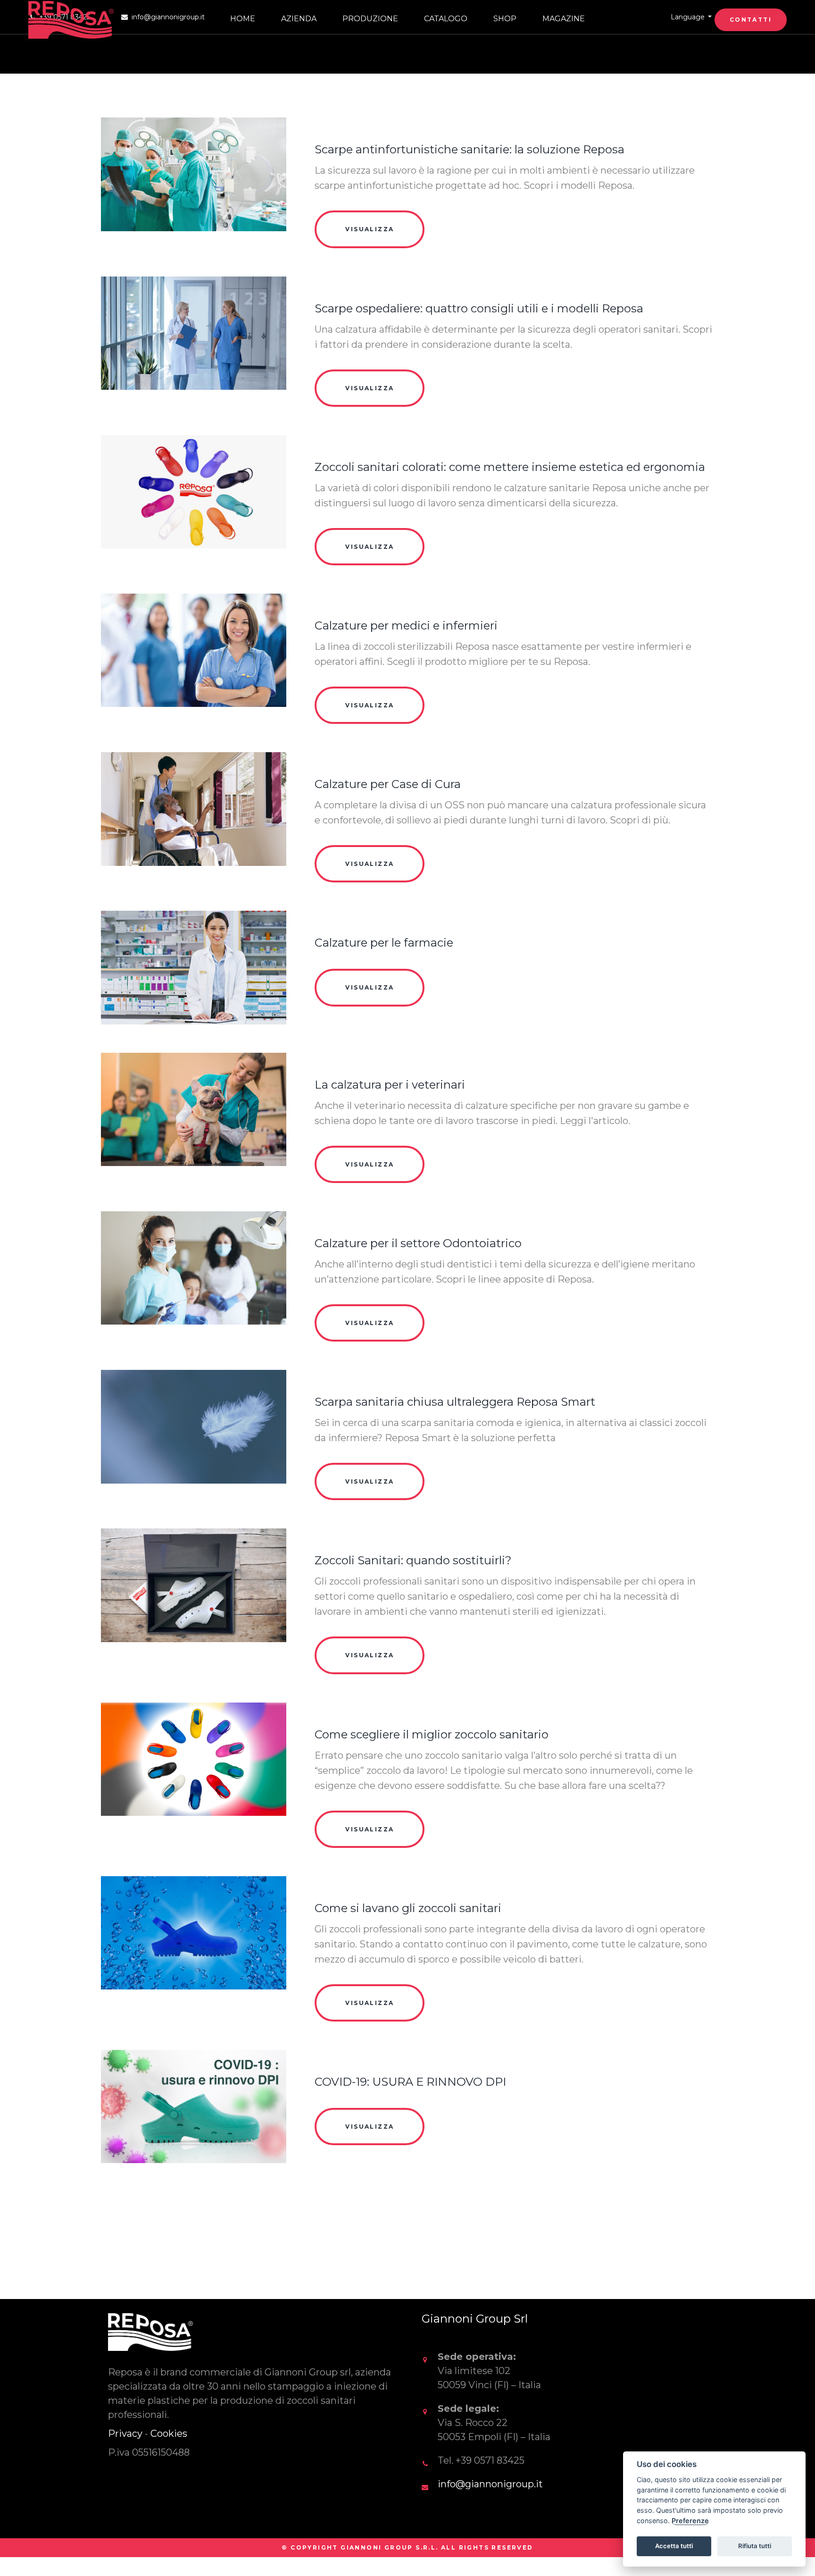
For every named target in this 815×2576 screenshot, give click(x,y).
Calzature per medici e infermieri (406, 625)
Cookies (169, 2433)
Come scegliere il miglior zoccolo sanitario (432, 1734)
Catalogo (446, 19)
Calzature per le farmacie (384, 943)
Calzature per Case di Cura (388, 784)
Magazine (564, 19)
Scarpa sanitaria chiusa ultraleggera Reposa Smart (455, 1402)
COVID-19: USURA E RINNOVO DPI (410, 2082)
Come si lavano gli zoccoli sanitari (408, 1908)
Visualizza (370, 229)
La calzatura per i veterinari (390, 1085)
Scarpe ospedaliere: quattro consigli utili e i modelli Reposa (479, 308)
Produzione (370, 19)
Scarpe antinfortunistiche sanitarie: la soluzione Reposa (470, 149)
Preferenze (690, 2521)
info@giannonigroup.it (490, 2484)
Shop (505, 19)
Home (243, 19)
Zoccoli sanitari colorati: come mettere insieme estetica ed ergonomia (510, 467)
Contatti (751, 20)
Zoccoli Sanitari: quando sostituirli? (413, 1560)
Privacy (125, 2433)
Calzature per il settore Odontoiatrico (418, 1243)
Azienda (299, 19)
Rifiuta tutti (755, 2546)
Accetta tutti (674, 2546)
